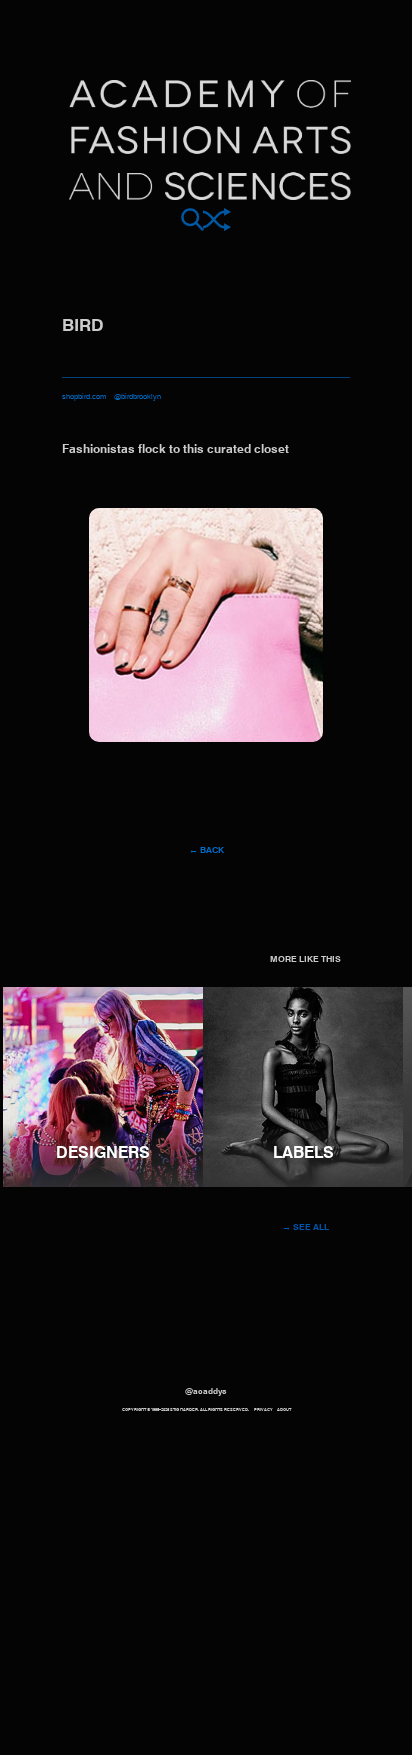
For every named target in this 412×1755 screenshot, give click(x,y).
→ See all (305, 1227)
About (284, 1410)
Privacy (263, 1410)
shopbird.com (84, 397)
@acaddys (206, 1392)
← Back (206, 850)
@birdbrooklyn (137, 397)
